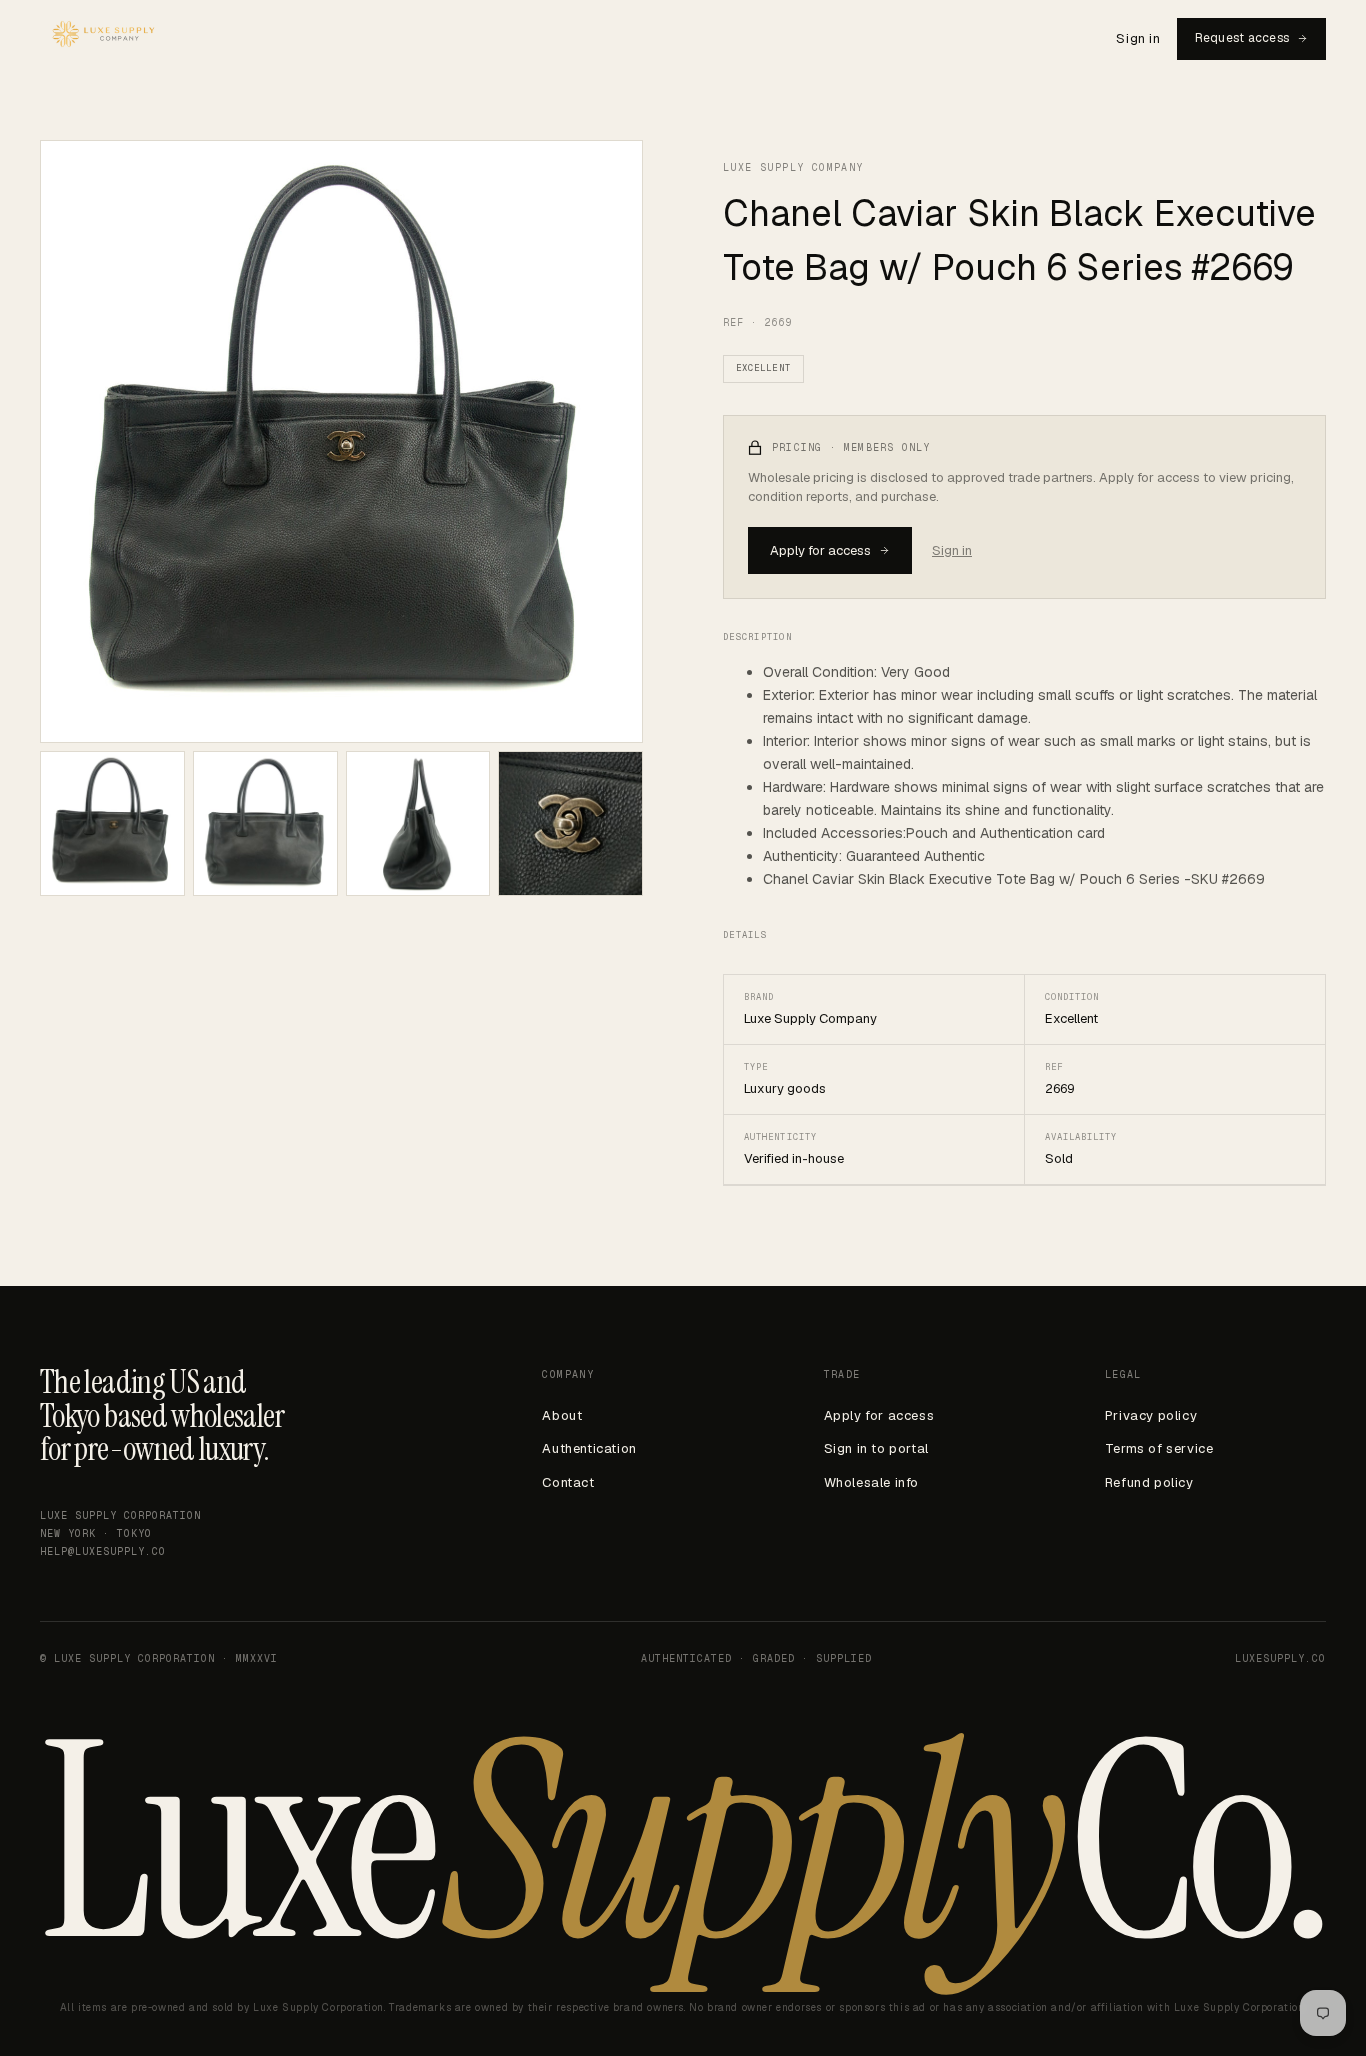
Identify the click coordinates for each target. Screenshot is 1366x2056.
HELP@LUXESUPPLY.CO (103, 1551)
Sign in (1138, 38)
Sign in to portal (876, 1448)
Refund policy (1149, 1482)
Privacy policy (1151, 1415)
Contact (568, 1482)
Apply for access (820, 550)
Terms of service (1159, 1448)
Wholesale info (871, 1482)
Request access (1242, 38)
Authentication (589, 1448)
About (562, 1415)
